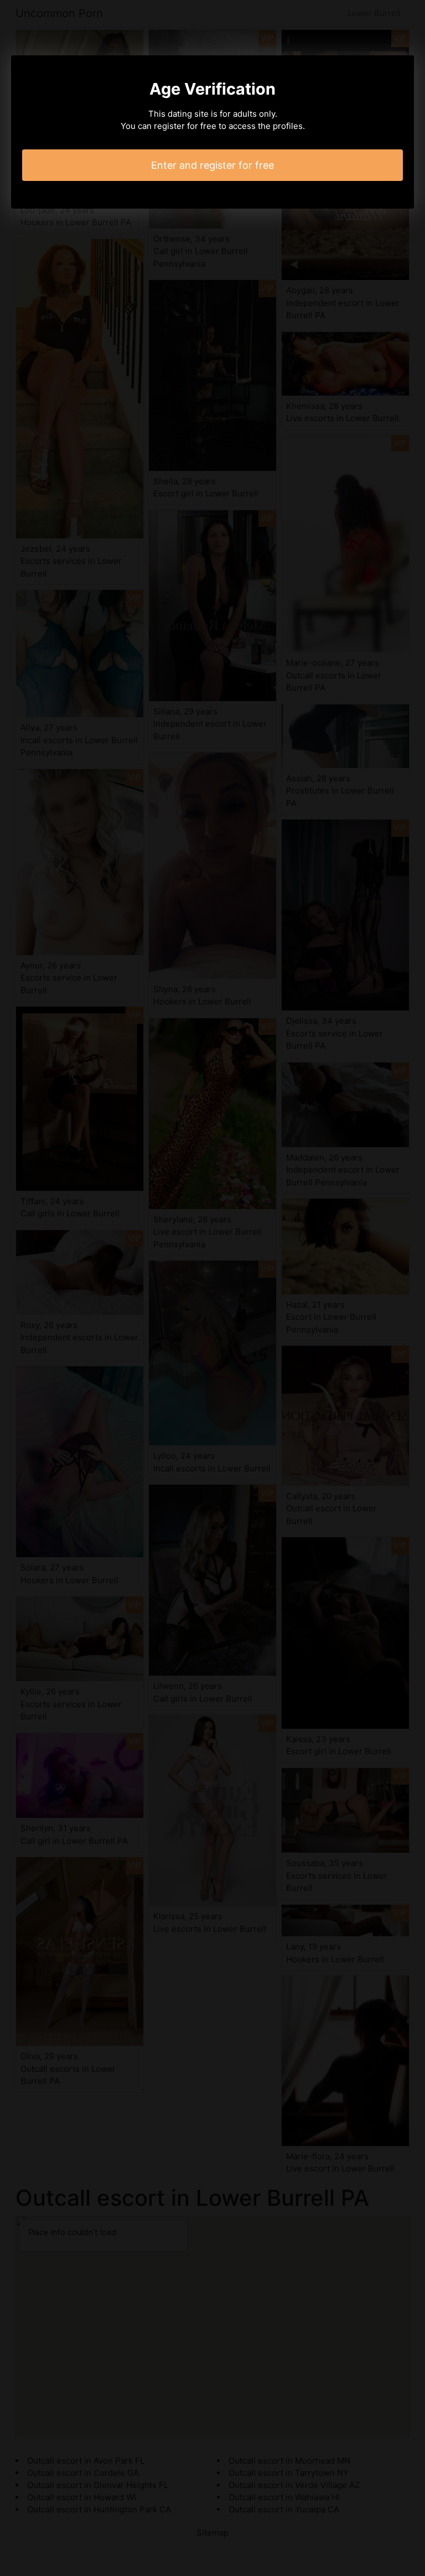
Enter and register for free (212, 165)
